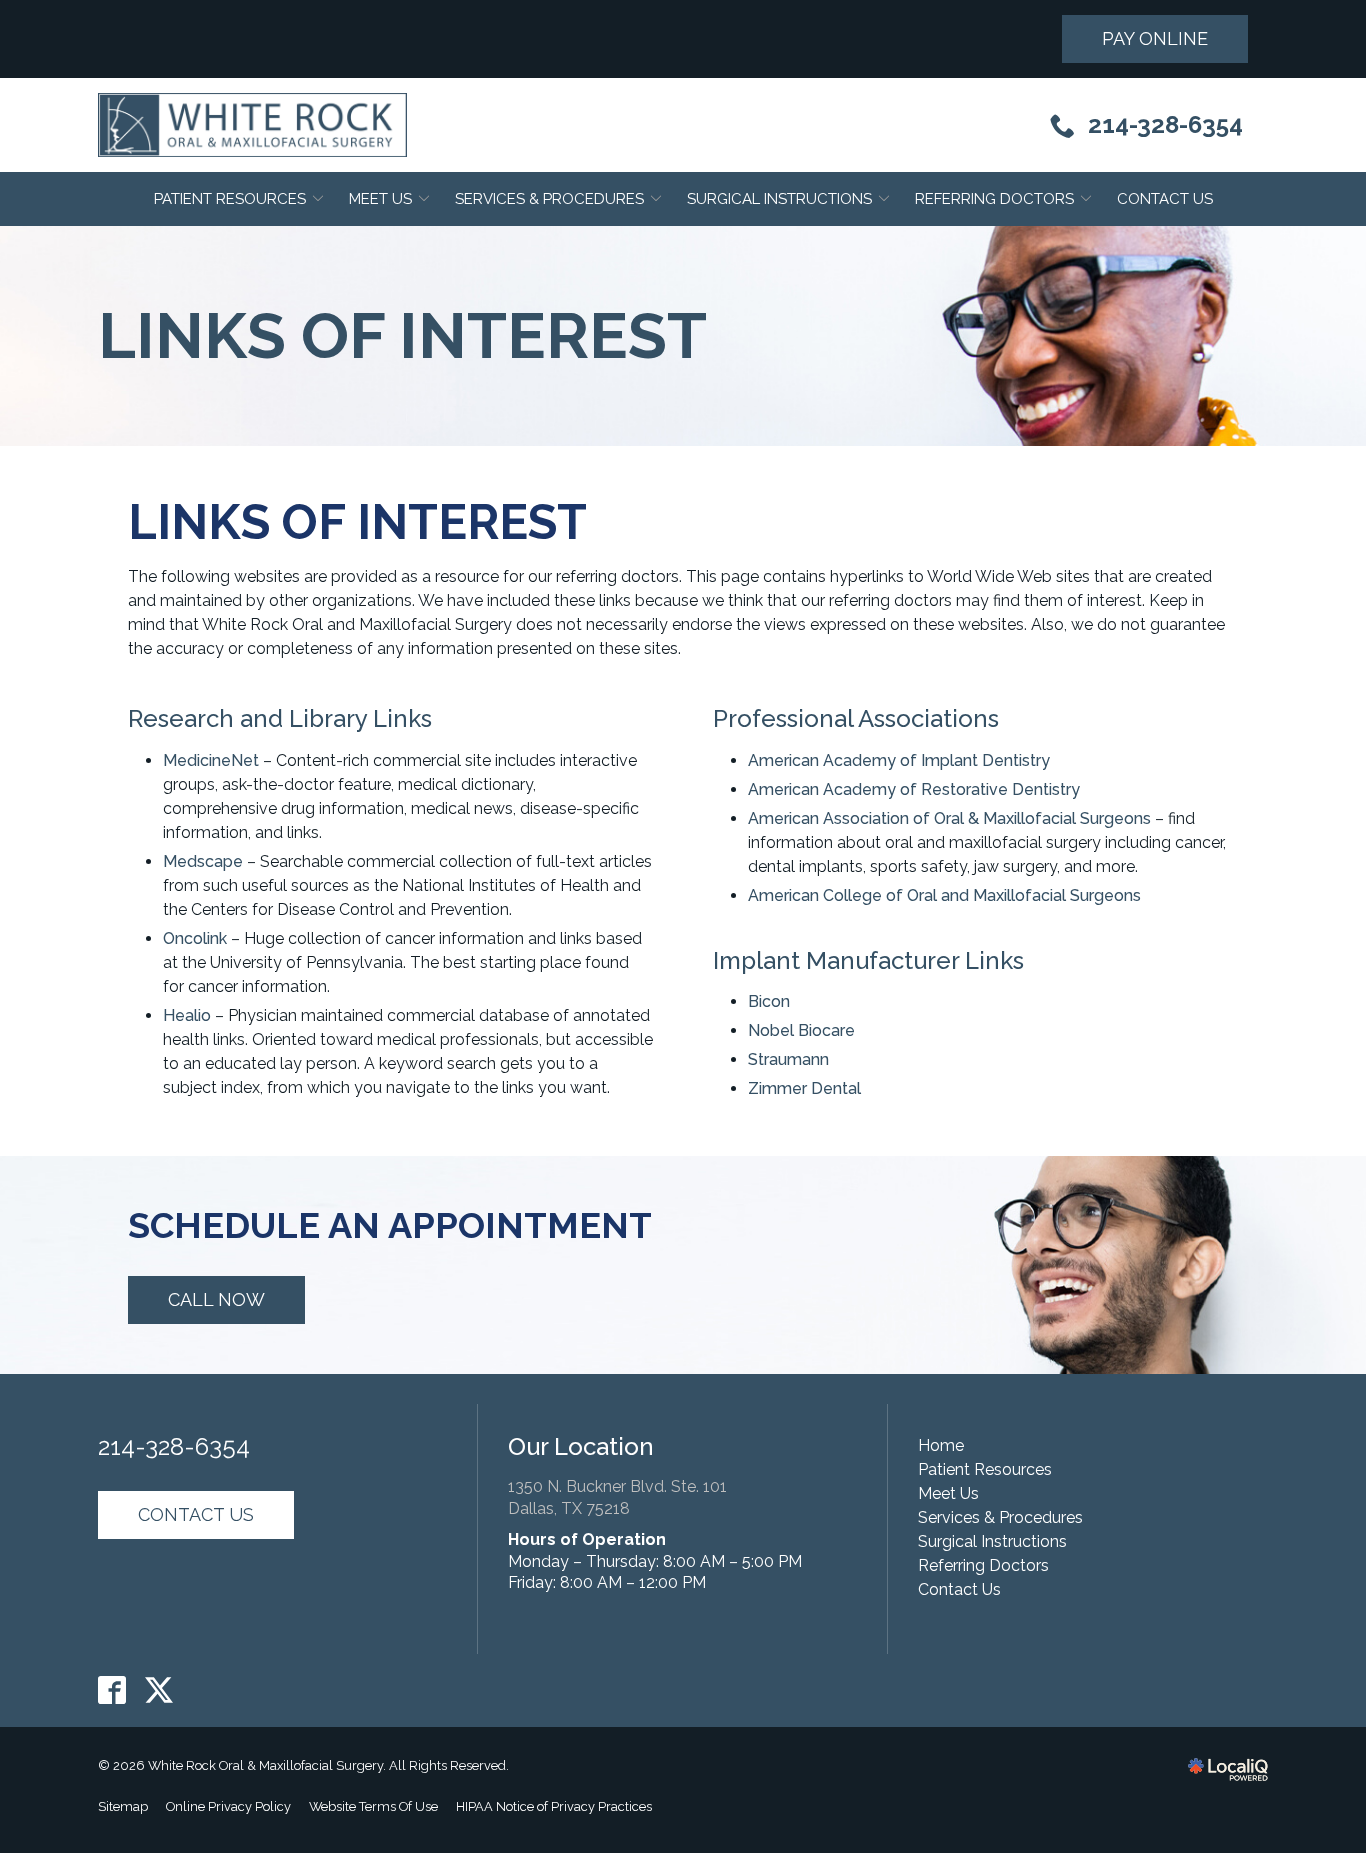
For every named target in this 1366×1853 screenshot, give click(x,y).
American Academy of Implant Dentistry (899, 760)
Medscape (203, 861)
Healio (187, 1015)
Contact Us (1165, 199)
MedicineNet (211, 760)
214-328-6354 (174, 1447)
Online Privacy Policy (228, 1806)
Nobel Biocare (801, 1030)
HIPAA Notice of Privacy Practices (554, 1806)
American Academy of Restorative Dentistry (914, 789)
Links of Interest (402, 336)
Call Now (216, 1299)
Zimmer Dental (804, 1088)
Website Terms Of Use (373, 1806)
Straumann (788, 1059)
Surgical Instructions (779, 199)
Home (941, 1445)
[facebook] (112, 1690)
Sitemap (123, 1806)
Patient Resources (230, 199)
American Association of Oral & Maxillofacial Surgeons (949, 818)
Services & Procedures (549, 199)
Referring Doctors (994, 199)
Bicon (769, 1001)
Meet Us (380, 199)
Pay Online (1155, 38)
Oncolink (195, 938)
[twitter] (159, 1690)
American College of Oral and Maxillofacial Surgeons (944, 895)
